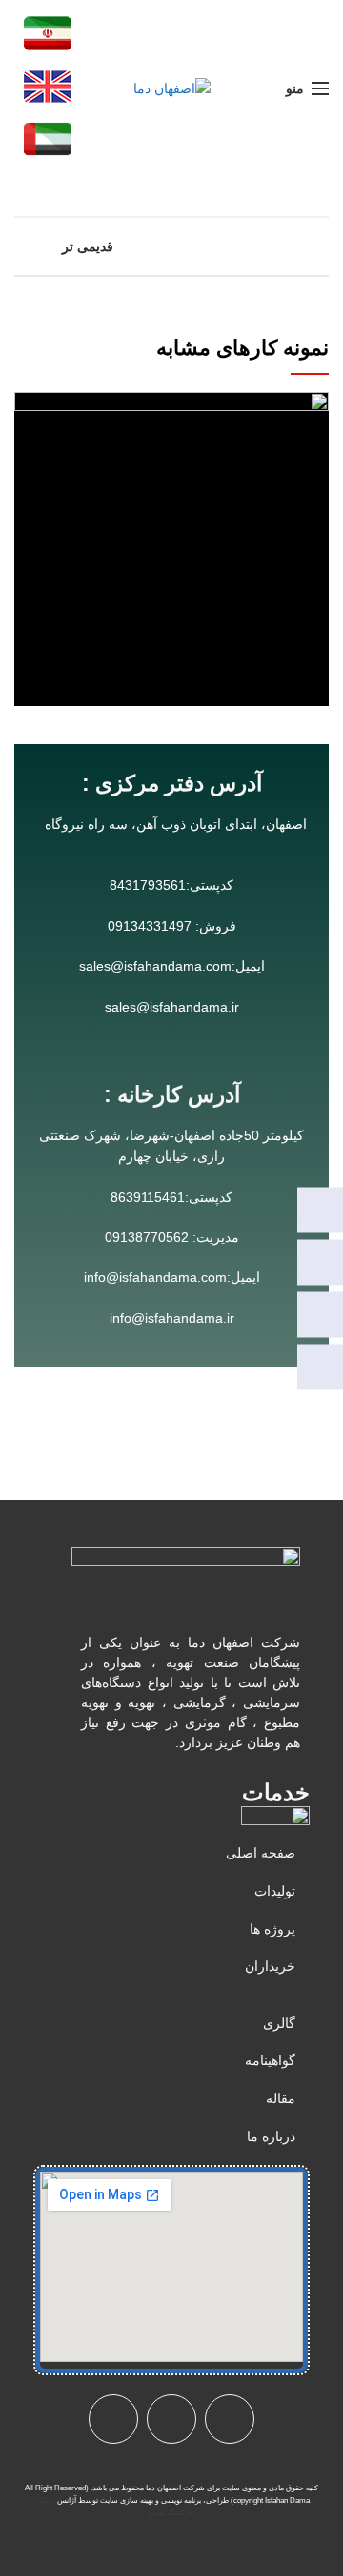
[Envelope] (171, 2419)
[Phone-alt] (230, 2419)
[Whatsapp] (113, 2419)
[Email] (320, 1367)
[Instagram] (320, 1262)
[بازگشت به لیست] (171, 246)
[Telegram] (320, 1314)
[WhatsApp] (320, 1209)
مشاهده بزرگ (29, 406)
